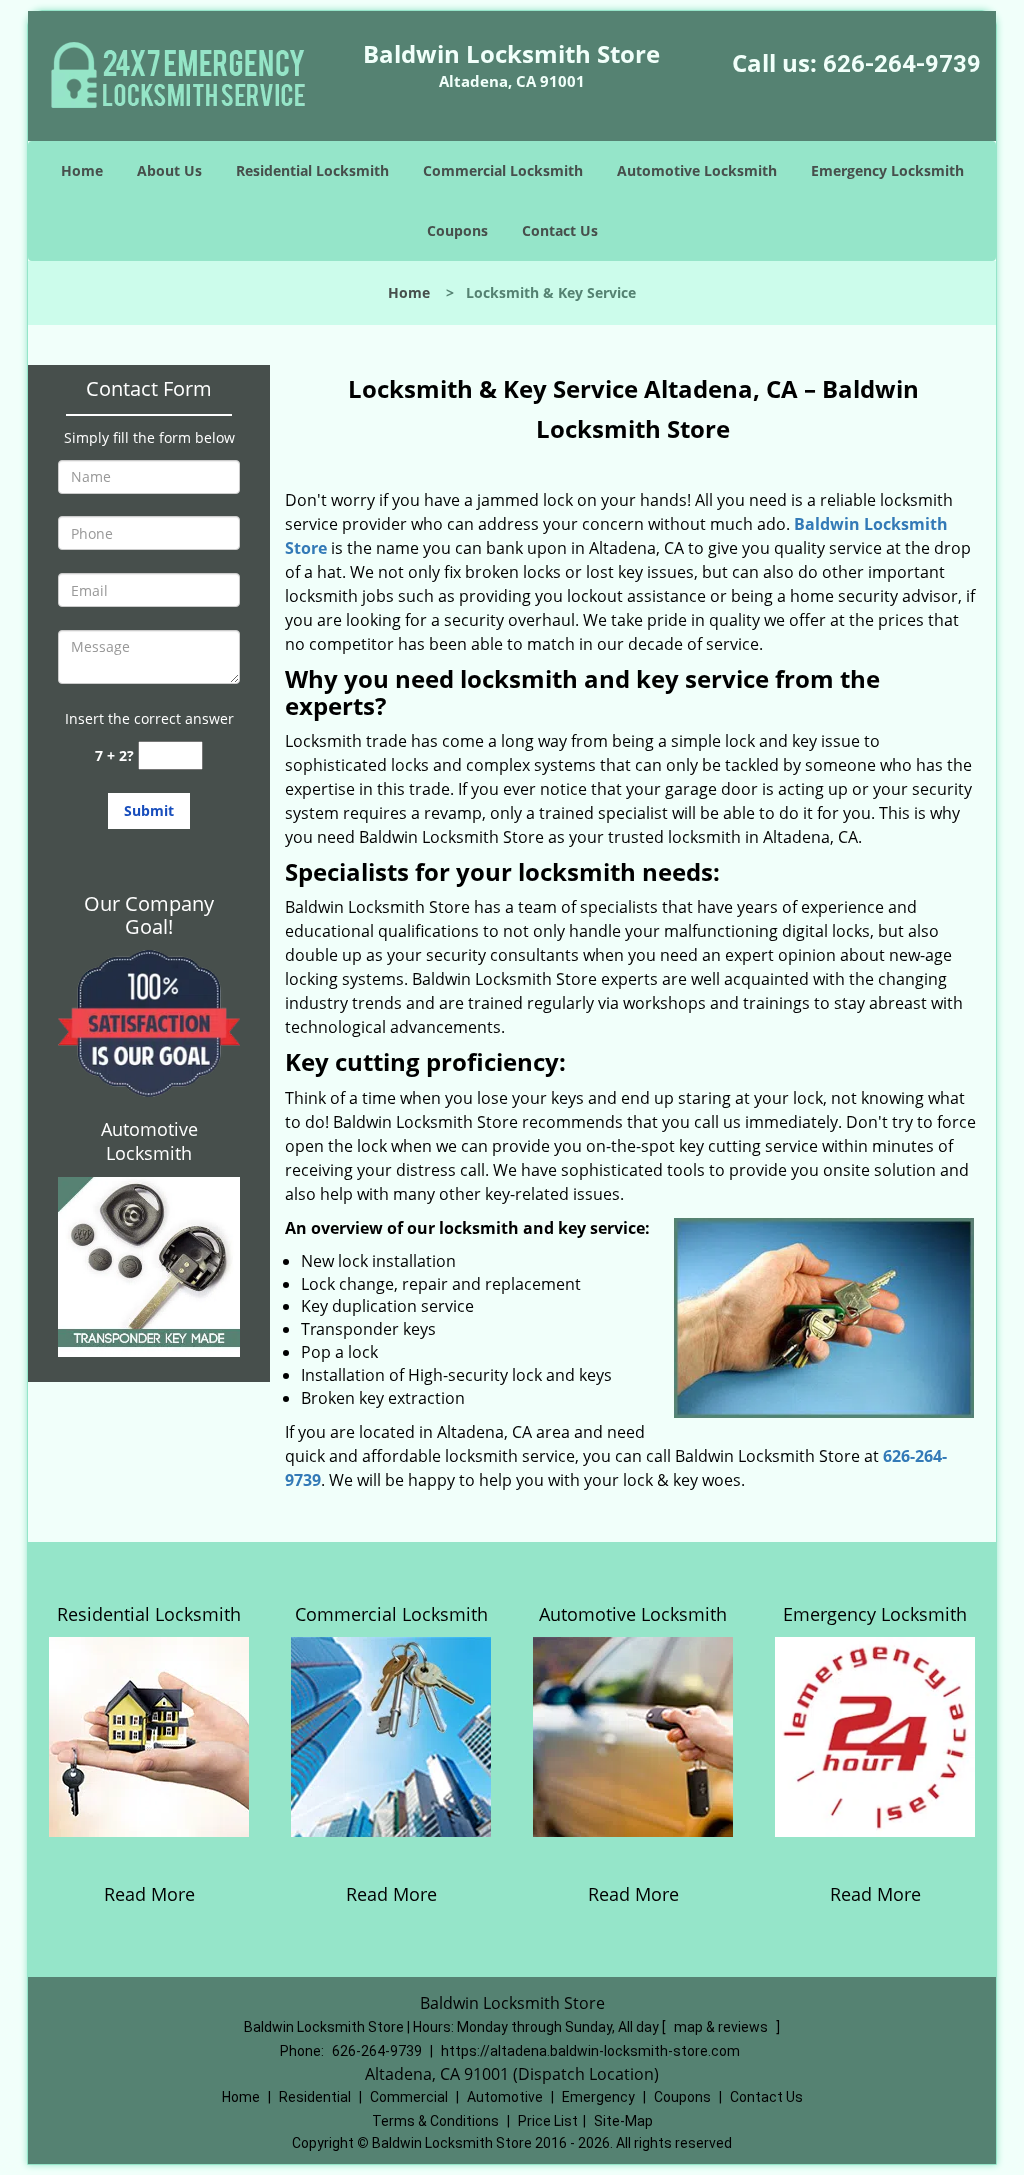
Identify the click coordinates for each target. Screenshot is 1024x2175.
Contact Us (560, 230)
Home (82, 170)
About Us (169, 170)
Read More (149, 1894)
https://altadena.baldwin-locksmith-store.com (590, 2051)
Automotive (505, 2097)
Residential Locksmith (312, 170)
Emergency (598, 2097)
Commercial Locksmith (503, 170)
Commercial (409, 2097)
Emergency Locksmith (887, 170)
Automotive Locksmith (697, 170)
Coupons (457, 230)
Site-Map (623, 2121)
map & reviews (722, 2027)
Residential (315, 2097)
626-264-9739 (902, 64)
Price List (548, 2121)
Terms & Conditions (435, 2121)
